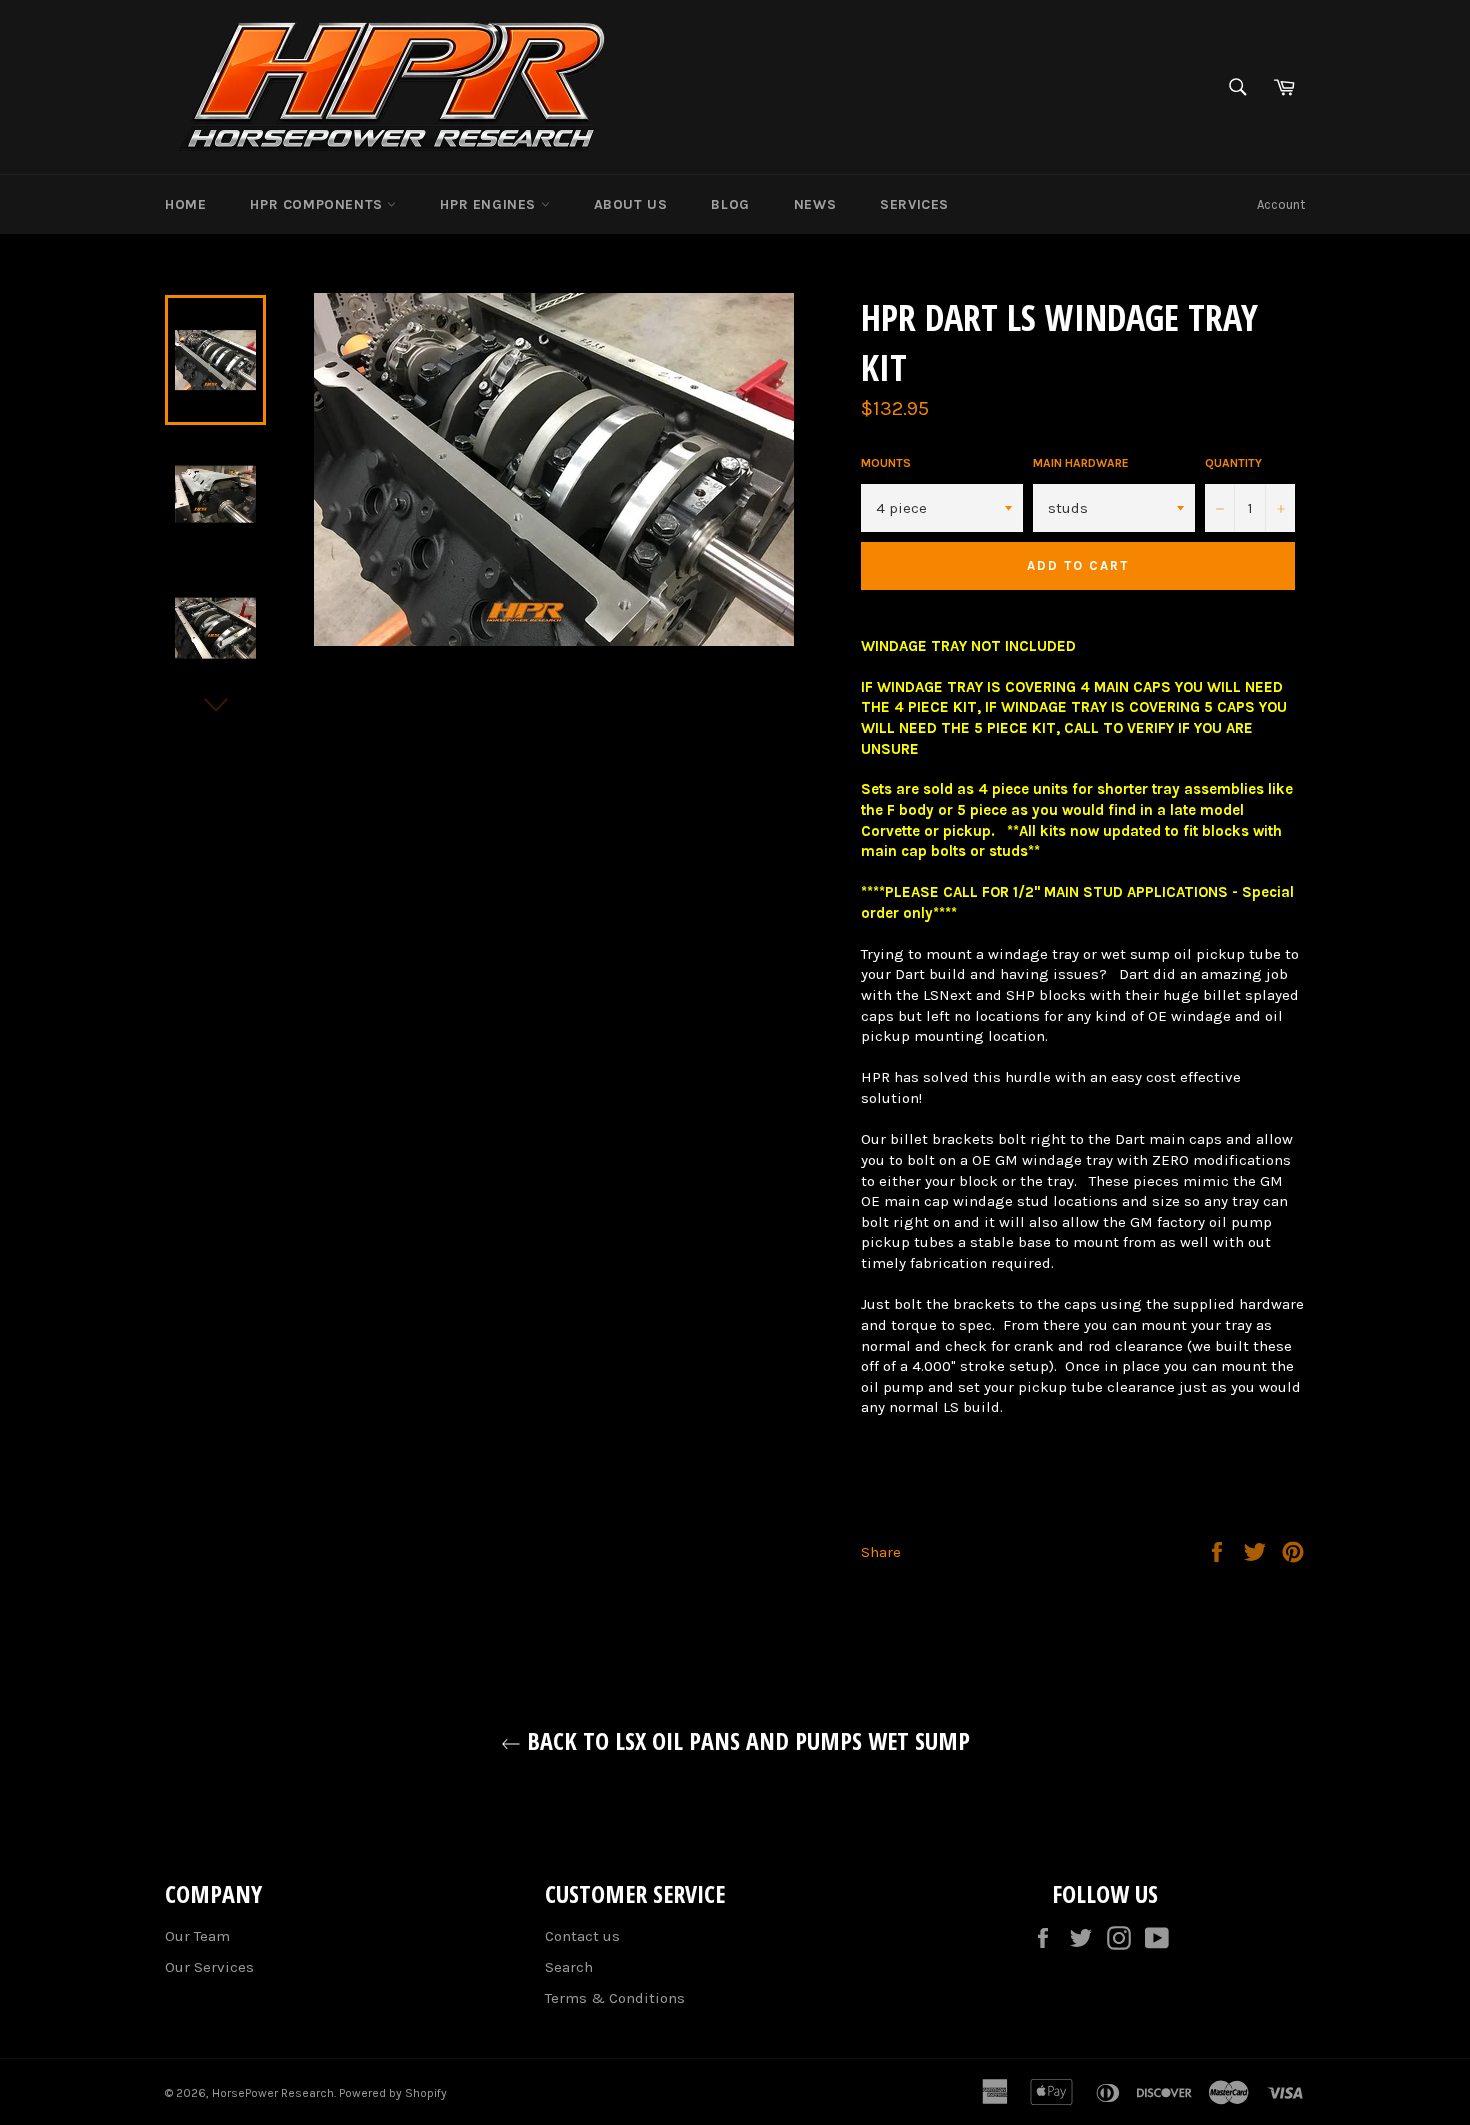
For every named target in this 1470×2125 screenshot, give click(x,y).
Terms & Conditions (615, 1998)
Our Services (209, 1967)
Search (569, 1967)
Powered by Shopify (393, 2093)
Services (914, 204)
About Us (631, 204)
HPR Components (318, 204)
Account (1281, 204)
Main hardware (1081, 463)
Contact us (582, 1936)
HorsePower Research (273, 2093)
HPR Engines (490, 204)
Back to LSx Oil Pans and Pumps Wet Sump (745, 1740)
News (815, 204)
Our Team (197, 1936)
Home (185, 204)
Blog (730, 204)
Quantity (1233, 463)
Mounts (886, 463)
